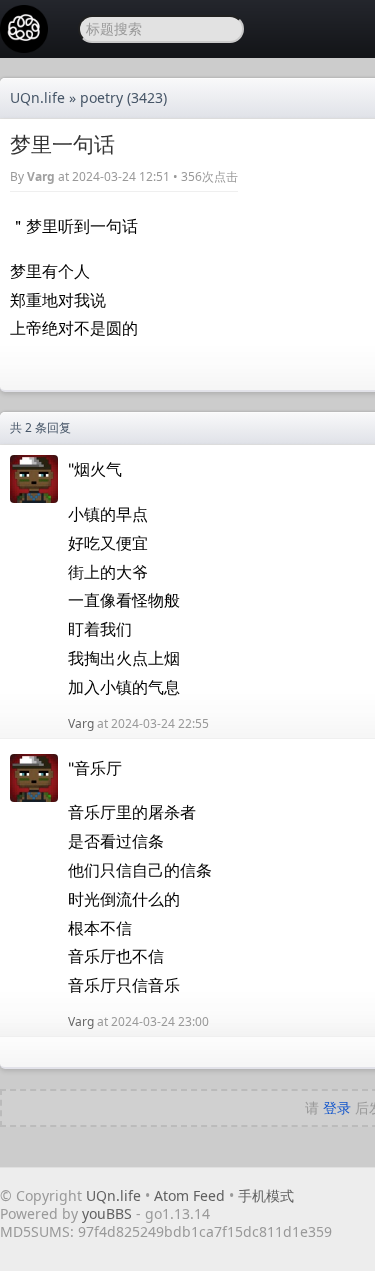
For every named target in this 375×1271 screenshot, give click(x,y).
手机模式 (266, 1195)
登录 (337, 1107)
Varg (41, 176)
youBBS (109, 1213)
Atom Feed (189, 1195)
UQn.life (37, 97)
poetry (101, 97)
